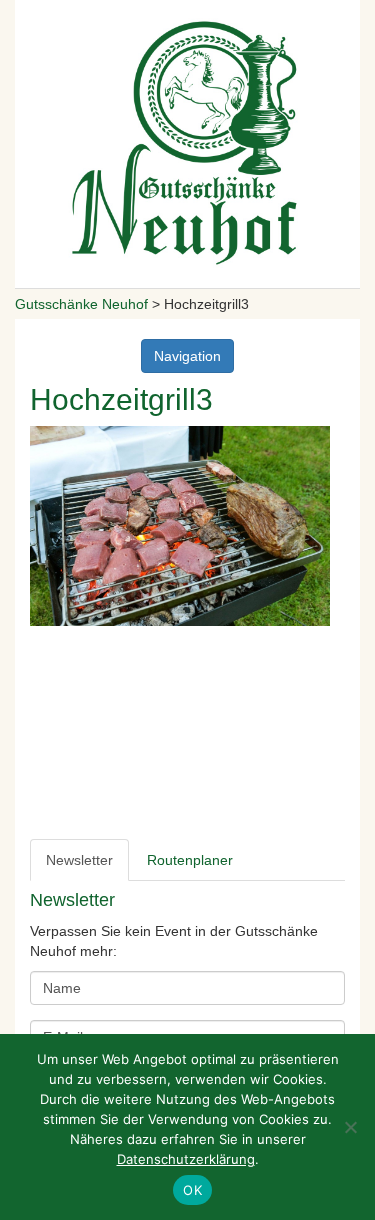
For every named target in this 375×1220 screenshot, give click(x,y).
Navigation (187, 356)
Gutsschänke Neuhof (81, 304)
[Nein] (350, 1127)
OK (192, 1190)
